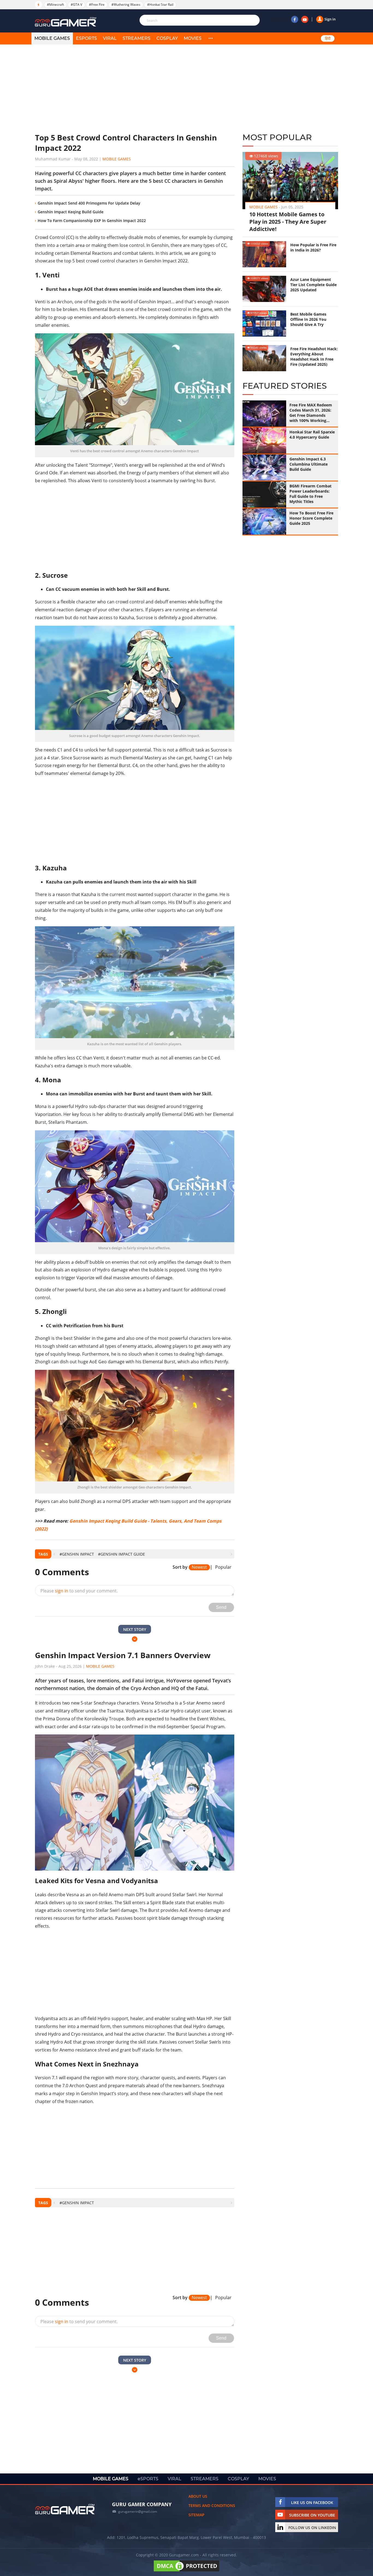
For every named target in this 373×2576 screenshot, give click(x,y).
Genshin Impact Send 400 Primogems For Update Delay (89, 203)
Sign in (330, 19)
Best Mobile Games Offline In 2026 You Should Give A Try (308, 319)
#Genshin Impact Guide (122, 1554)
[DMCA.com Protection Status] (187, 2571)
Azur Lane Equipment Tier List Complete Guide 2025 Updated (313, 285)
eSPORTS (86, 38)
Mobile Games (117, 159)
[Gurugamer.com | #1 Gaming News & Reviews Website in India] (66, 22)
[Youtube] (305, 19)
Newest (199, 1567)
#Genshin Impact (77, 1554)
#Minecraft (55, 5)
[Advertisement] (135, 89)
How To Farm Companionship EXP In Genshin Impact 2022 (92, 221)
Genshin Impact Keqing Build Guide (71, 212)
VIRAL (110, 38)
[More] (211, 38)
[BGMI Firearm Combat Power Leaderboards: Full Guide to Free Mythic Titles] (264, 495)
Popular (223, 1567)
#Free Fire (97, 5)
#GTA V (76, 5)
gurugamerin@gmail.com (138, 2511)
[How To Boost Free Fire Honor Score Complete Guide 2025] (264, 522)
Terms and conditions (212, 2505)
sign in (62, 1591)
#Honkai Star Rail (160, 5)
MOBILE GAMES (52, 38)
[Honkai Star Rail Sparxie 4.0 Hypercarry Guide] (264, 441)
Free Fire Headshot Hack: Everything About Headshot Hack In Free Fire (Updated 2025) (314, 357)
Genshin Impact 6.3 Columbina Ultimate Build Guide (309, 464)
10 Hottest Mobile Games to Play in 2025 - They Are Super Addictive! (288, 222)
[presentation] (54, 1554)
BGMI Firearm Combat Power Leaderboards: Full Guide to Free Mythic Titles (310, 494)
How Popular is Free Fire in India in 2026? (313, 247)
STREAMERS (137, 38)
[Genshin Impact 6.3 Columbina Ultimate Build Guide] (264, 468)
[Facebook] (295, 19)
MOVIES (193, 38)
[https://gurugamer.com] (65, 2509)
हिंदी (328, 38)
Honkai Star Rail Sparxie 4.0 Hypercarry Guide (312, 435)
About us (198, 2496)
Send (221, 1607)
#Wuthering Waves (126, 5)
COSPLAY (167, 38)
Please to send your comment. (79, 1591)
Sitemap (196, 2515)
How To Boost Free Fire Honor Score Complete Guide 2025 (311, 518)
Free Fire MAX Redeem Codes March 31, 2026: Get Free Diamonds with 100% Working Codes (311, 413)
